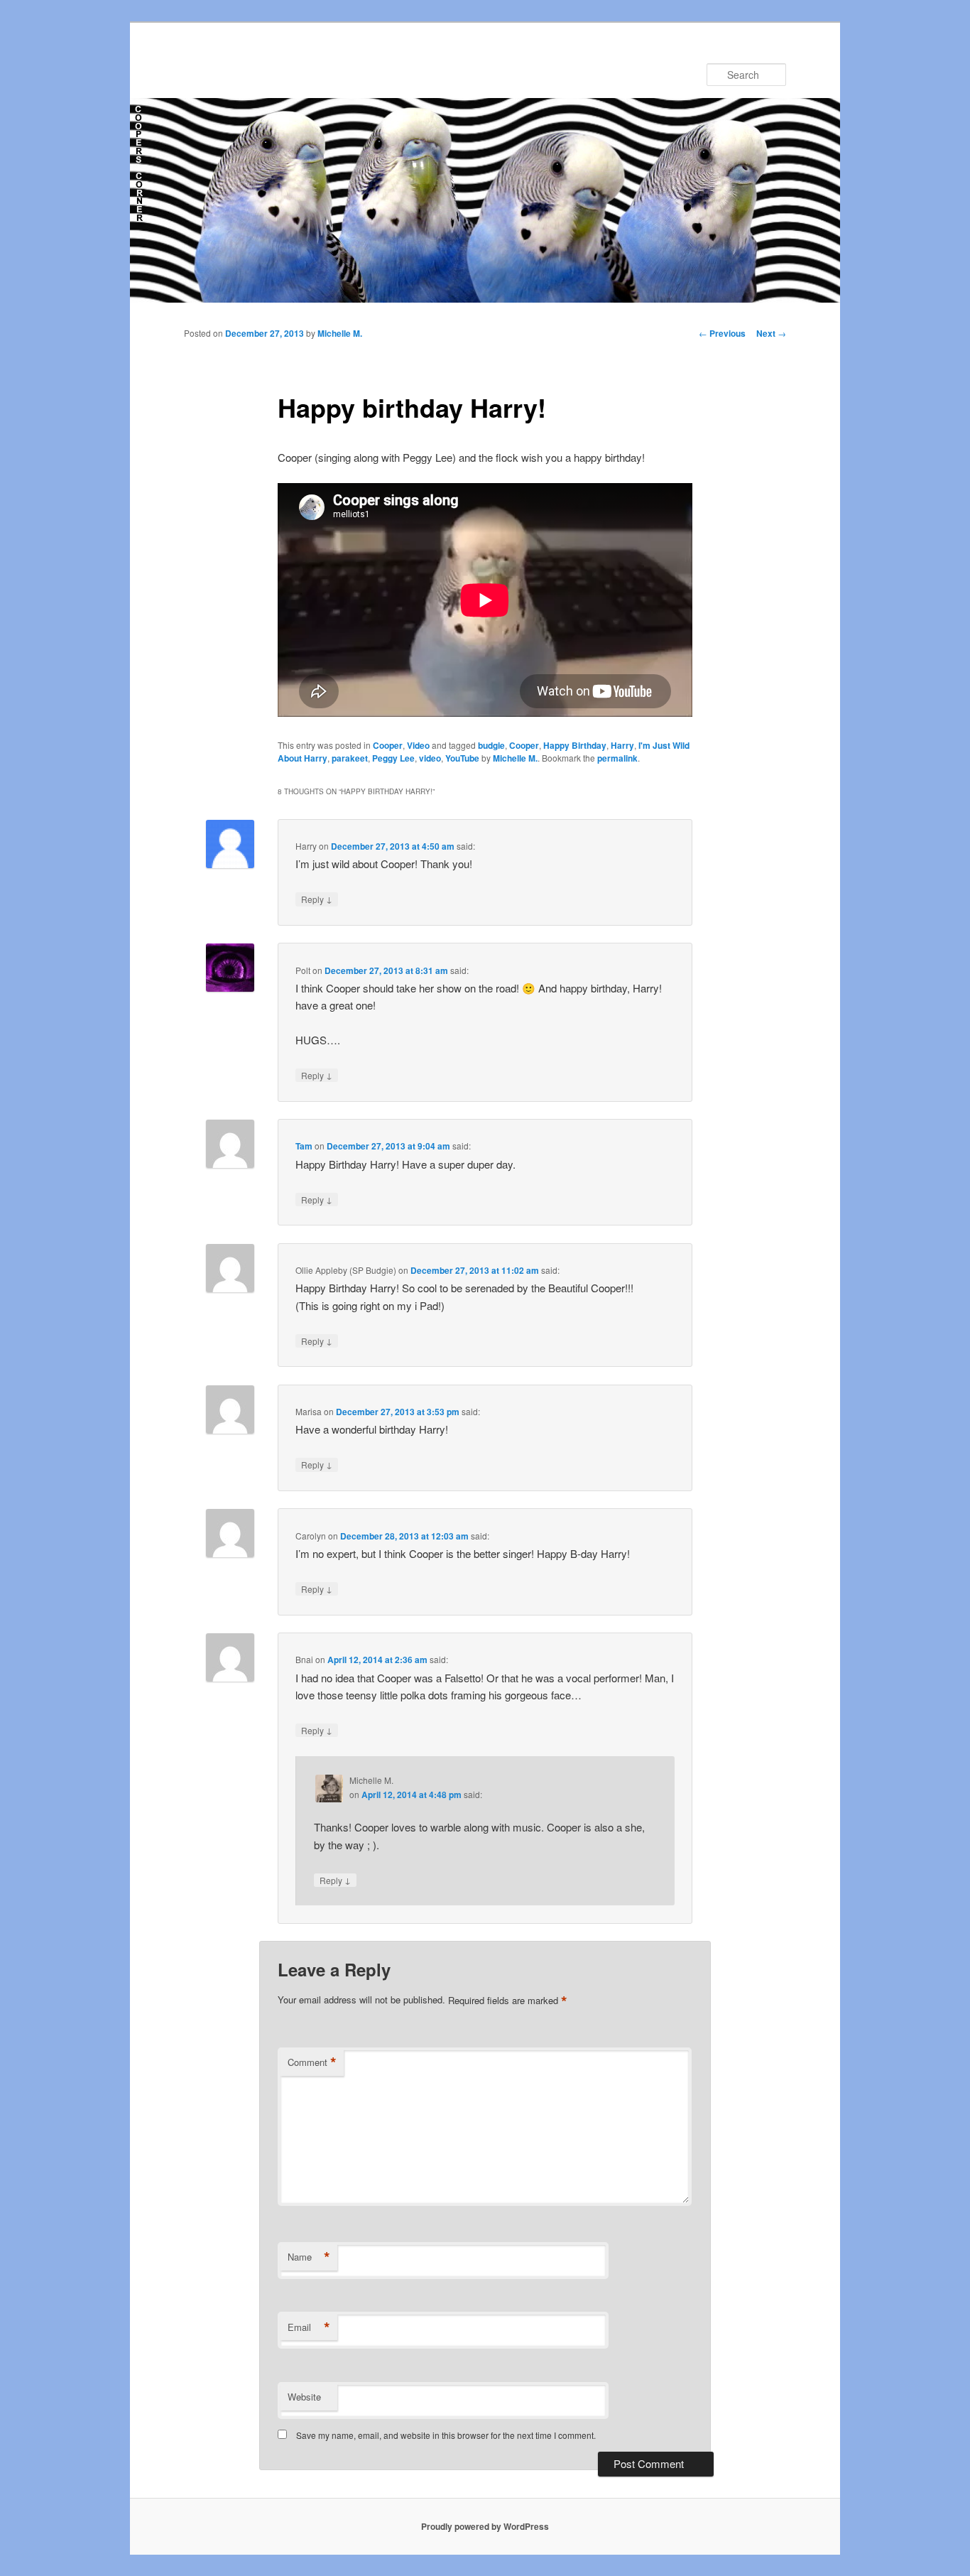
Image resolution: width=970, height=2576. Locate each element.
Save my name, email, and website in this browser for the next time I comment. (446, 2435)
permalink (617, 758)
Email (309, 2327)
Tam (304, 1146)
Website (304, 2397)
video (430, 758)
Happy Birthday (575, 745)
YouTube (462, 758)
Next (771, 333)
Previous (722, 333)
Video (418, 745)
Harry (622, 745)
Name (309, 2257)
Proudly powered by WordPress (485, 2526)
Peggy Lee (393, 758)
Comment (312, 2062)
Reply (317, 899)
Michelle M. (340, 333)
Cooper (388, 745)
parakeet (350, 758)
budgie (491, 745)
